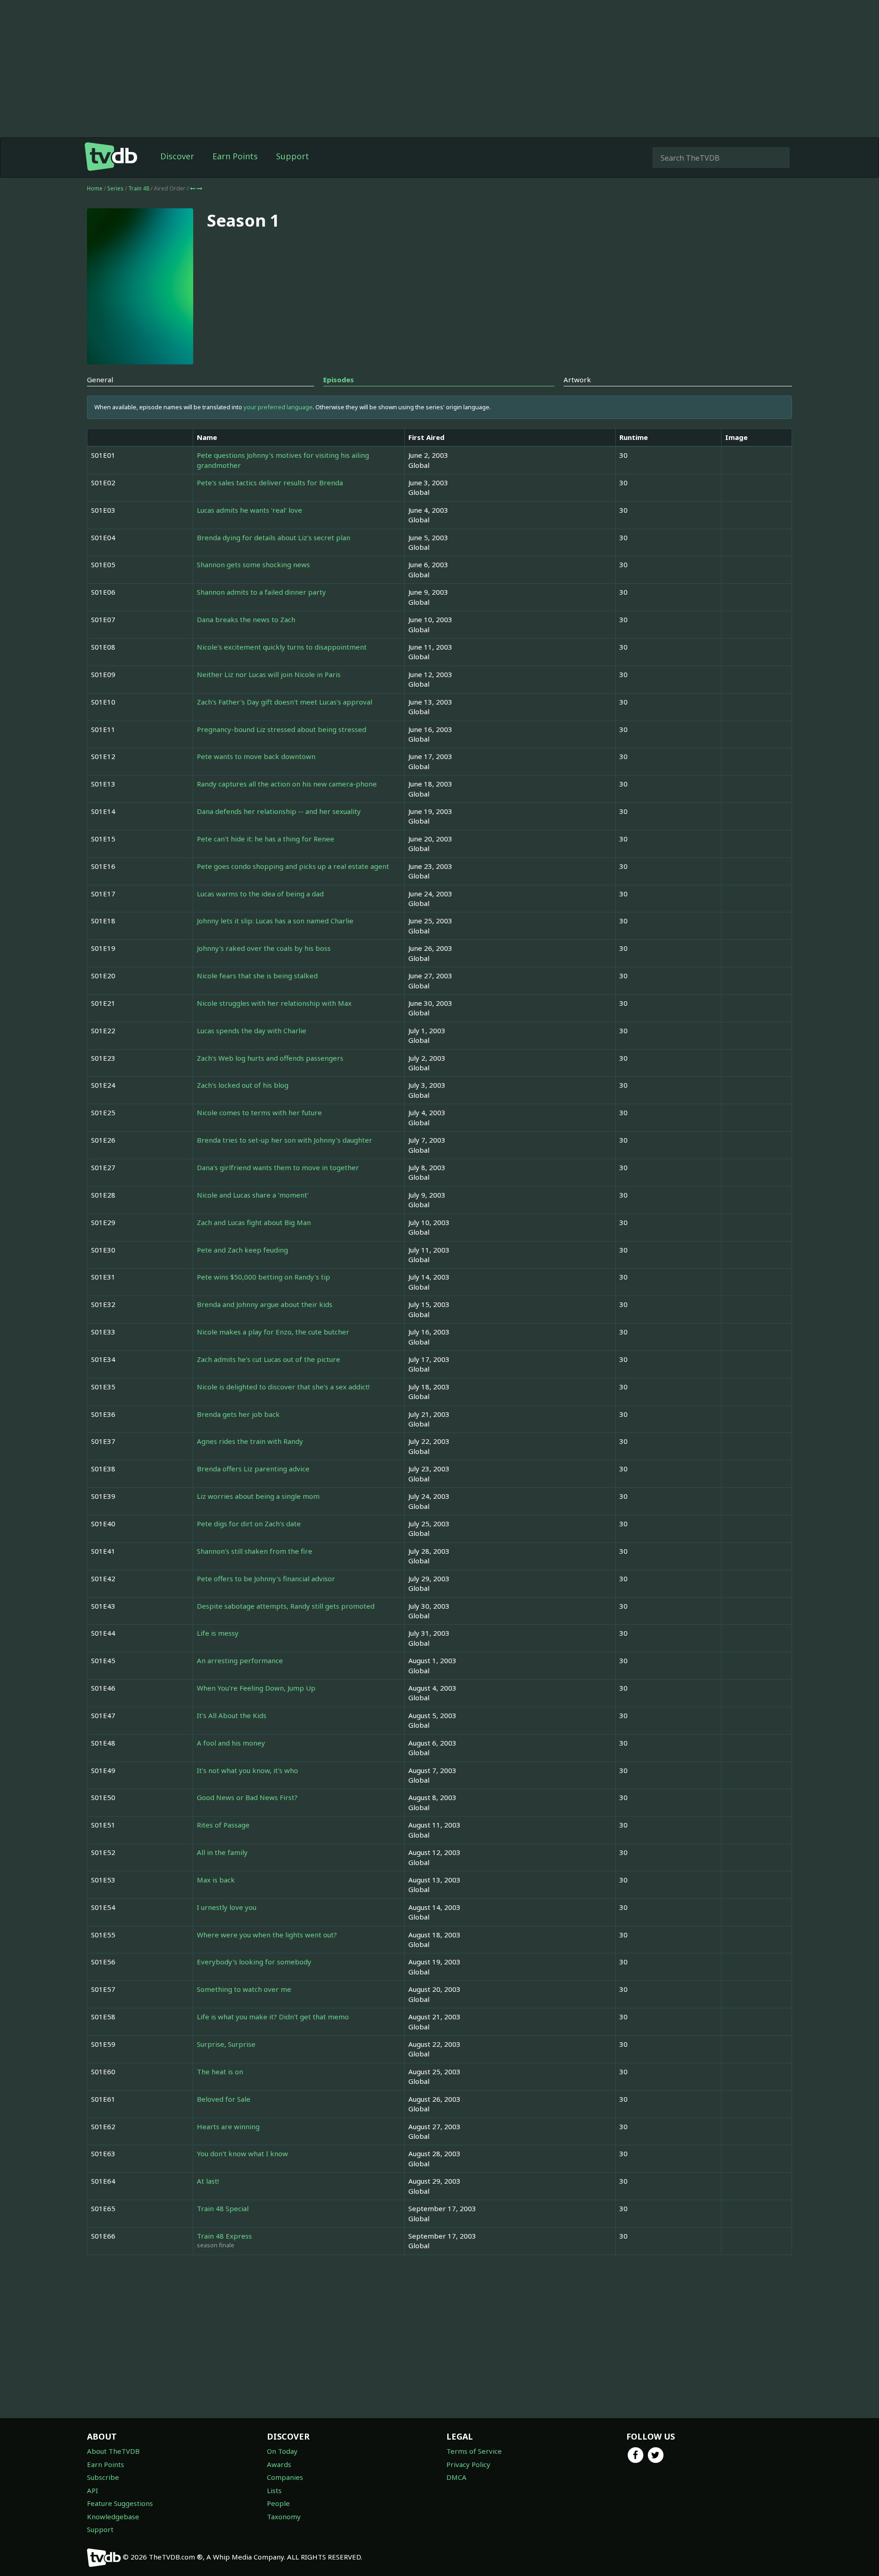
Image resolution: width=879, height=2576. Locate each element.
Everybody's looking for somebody (254, 1962)
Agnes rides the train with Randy (250, 1441)
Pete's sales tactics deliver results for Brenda (270, 483)
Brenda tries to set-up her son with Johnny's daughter (285, 1140)
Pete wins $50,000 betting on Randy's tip (263, 1277)
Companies (285, 2477)
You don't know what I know (242, 2153)
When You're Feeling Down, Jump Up (256, 1688)
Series (115, 188)
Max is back (216, 1880)
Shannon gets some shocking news (253, 564)
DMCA (456, 2477)
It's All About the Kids (232, 1715)
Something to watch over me (244, 1989)
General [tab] (100, 380)
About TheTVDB (113, 2451)
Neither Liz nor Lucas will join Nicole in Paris (269, 674)
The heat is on (220, 2072)
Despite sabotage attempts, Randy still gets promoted (286, 1606)
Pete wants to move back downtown (256, 756)
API (92, 2490)
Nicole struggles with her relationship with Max (274, 1003)
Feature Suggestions (120, 2503)
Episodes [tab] (339, 380)
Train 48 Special (223, 2208)
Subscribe (103, 2477)
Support (293, 156)
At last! (208, 2181)
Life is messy (218, 1633)
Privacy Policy (468, 2464)
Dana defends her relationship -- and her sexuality (279, 811)
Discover (177, 156)
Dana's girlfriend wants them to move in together (278, 1167)
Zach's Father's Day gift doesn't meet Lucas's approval (285, 702)
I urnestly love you (227, 1907)
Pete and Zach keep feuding (242, 1250)
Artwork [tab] (577, 380)
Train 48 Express (224, 2236)
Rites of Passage (223, 1825)
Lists (274, 2490)
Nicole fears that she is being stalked (257, 976)
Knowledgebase (113, 2516)
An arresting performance (240, 1660)
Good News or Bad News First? (247, 1797)
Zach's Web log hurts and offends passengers (270, 1058)
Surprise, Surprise (226, 2044)
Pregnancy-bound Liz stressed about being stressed (282, 729)
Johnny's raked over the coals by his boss (264, 948)
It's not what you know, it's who (247, 1770)
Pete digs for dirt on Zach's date (249, 1524)
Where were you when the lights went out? (267, 1935)
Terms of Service (474, 2451)
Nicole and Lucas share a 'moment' (253, 1195)
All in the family (222, 1852)
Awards (279, 2464)
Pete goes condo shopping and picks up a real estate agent (293, 866)
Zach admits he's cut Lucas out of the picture (269, 1359)
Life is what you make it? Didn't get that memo (273, 2017)
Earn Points (235, 156)
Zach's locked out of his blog (243, 1085)
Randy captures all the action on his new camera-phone (287, 784)
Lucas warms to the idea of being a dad (260, 894)
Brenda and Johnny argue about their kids (265, 1304)
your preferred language (278, 407)
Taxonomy (284, 2516)
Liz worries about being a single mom (258, 1496)
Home (95, 188)
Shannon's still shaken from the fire (255, 1551)
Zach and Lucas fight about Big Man (254, 1222)
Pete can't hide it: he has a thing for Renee (266, 839)
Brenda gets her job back (238, 1414)
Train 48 (139, 188)
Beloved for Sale (224, 2099)
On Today (282, 2451)
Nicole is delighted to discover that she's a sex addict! (283, 1387)
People (278, 2503)
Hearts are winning (228, 2126)
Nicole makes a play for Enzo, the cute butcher (273, 1332)
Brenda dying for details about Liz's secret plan (274, 537)
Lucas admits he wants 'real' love (250, 510)
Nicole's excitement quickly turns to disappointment (282, 647)
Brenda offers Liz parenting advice (253, 1469)
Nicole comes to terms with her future (259, 1112)
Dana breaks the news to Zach (246, 619)
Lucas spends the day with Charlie (252, 1030)
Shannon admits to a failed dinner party (261, 592)
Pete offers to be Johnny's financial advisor (266, 1578)
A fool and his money (231, 1743)
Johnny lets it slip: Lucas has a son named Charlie (275, 921)
